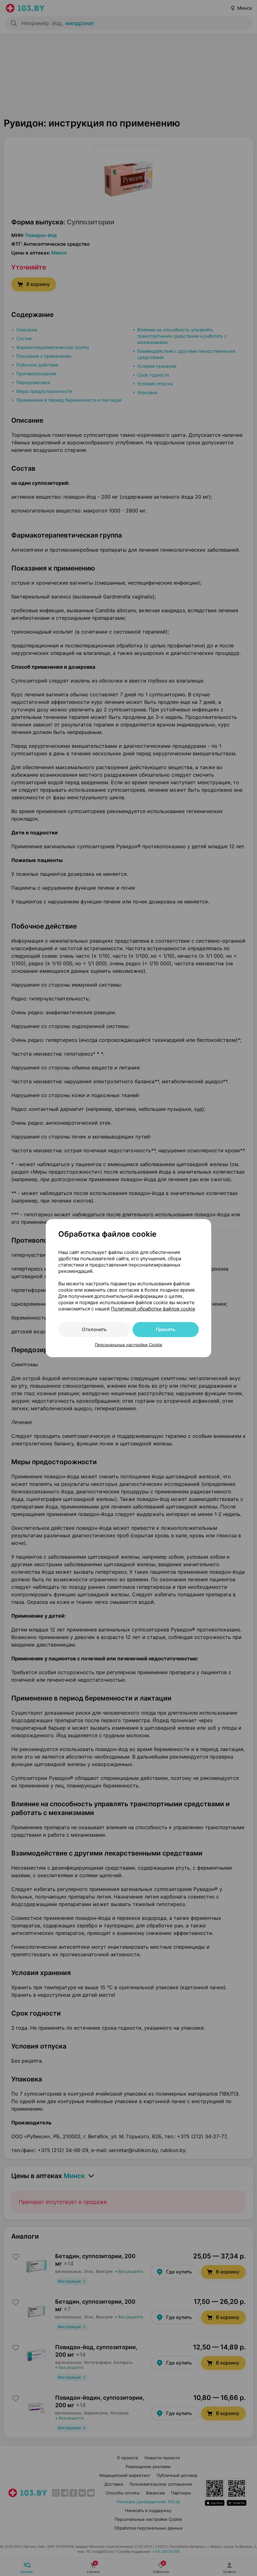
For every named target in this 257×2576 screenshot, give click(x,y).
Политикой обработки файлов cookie (153, 1309)
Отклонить (94, 1329)
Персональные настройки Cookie (129, 1345)
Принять (165, 1329)
